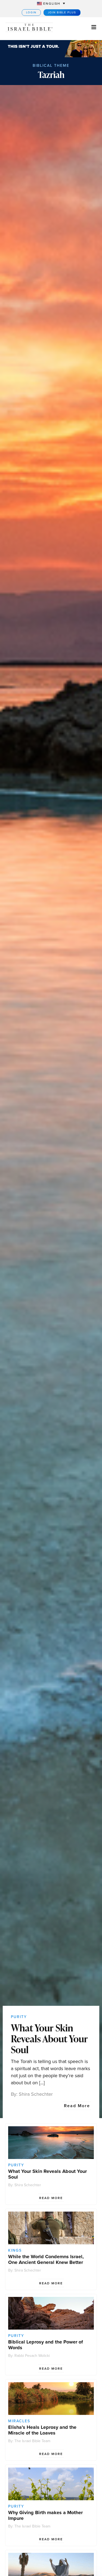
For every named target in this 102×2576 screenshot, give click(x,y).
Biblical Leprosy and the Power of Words (46, 2345)
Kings (15, 2250)
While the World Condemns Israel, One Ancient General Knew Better (46, 2259)
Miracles (19, 2421)
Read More (77, 2106)
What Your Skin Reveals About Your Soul (49, 2039)
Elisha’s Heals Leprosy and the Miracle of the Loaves (42, 2430)
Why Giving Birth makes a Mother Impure (45, 2515)
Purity (19, 2017)
